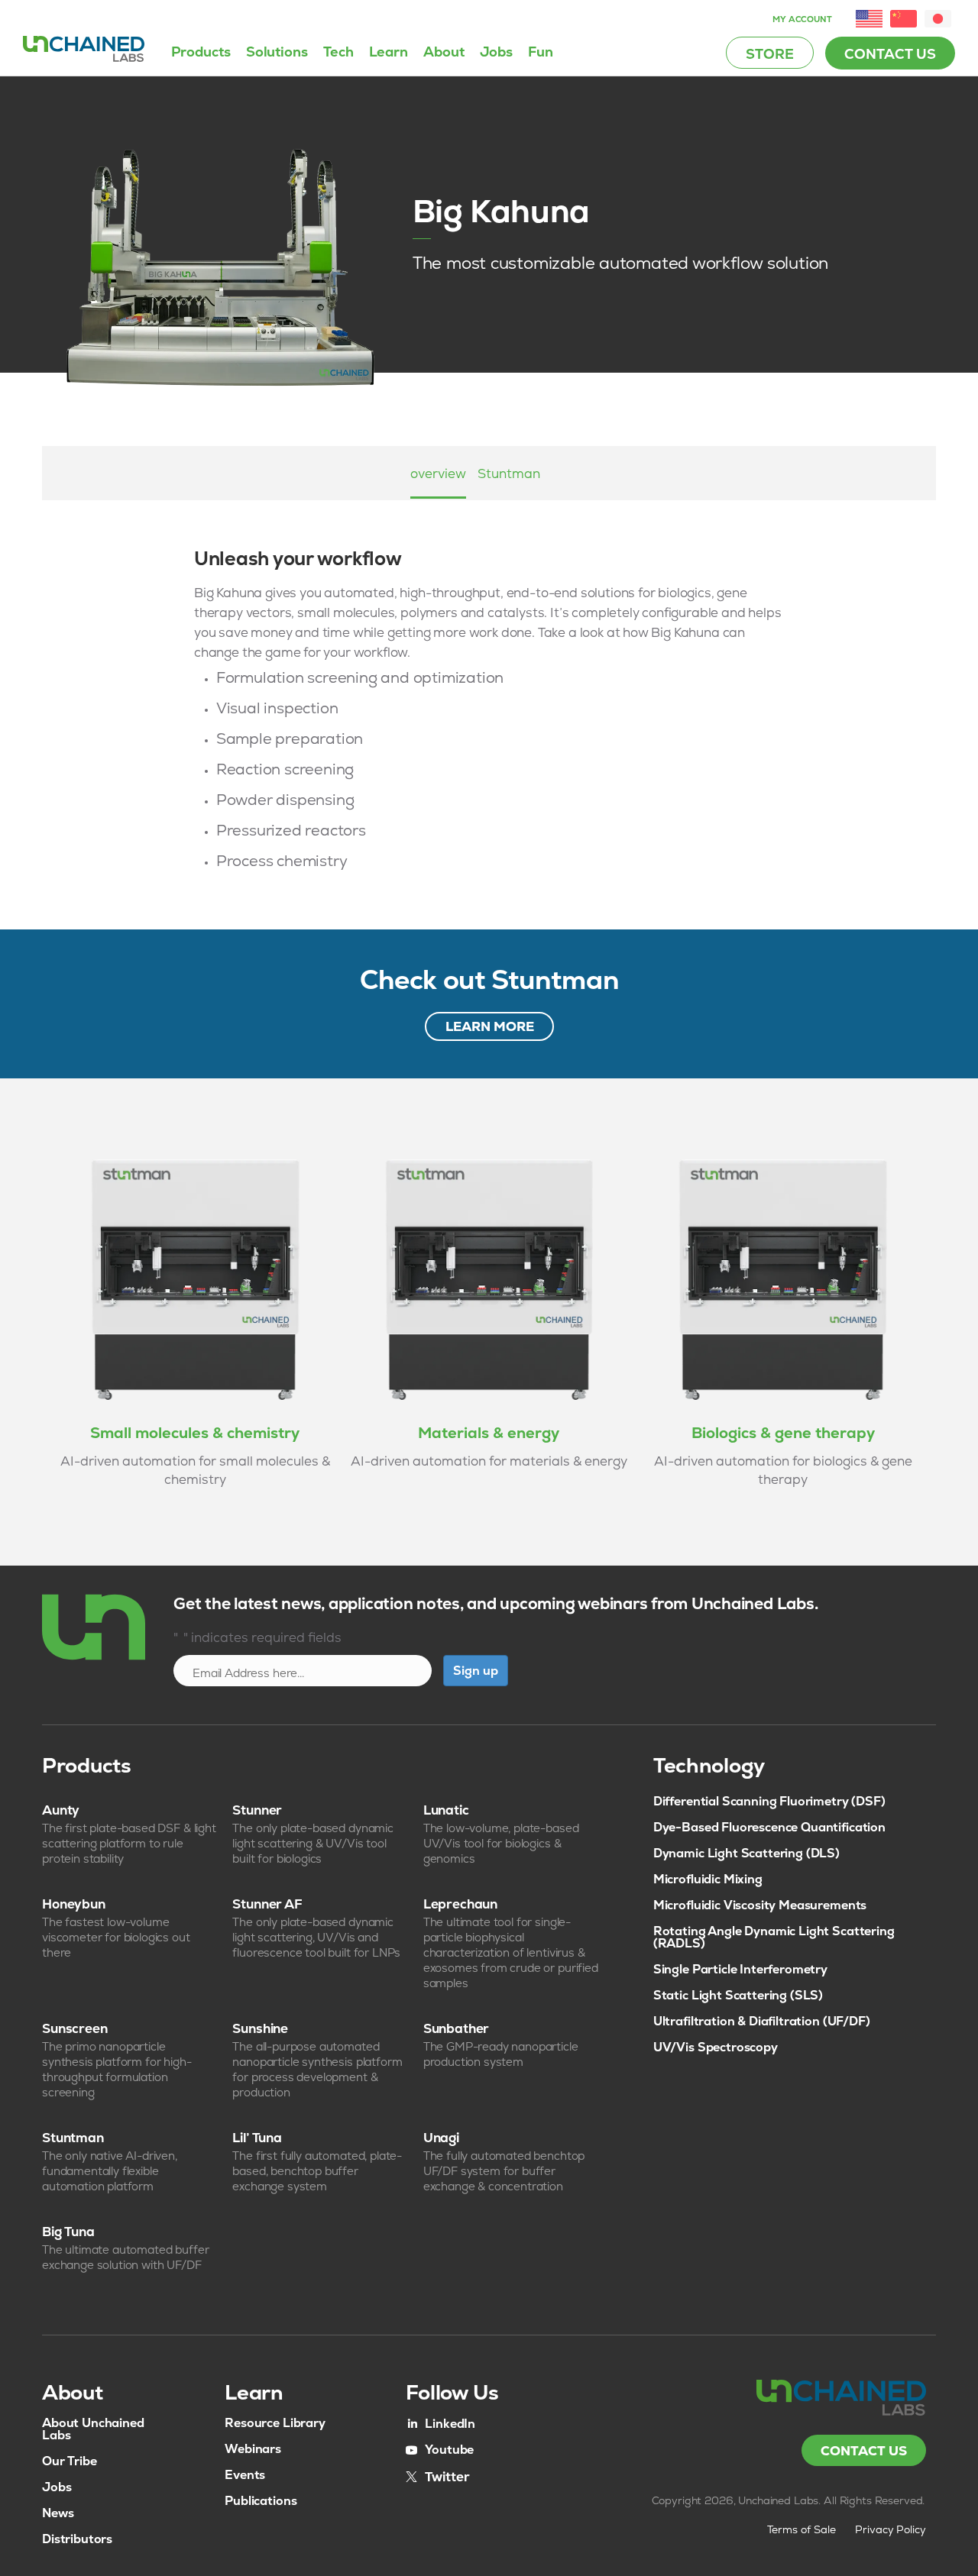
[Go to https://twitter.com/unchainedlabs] (438, 2476)
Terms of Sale (802, 2529)
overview (438, 474)
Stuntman (509, 474)
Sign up (476, 1671)
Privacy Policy (891, 2529)
